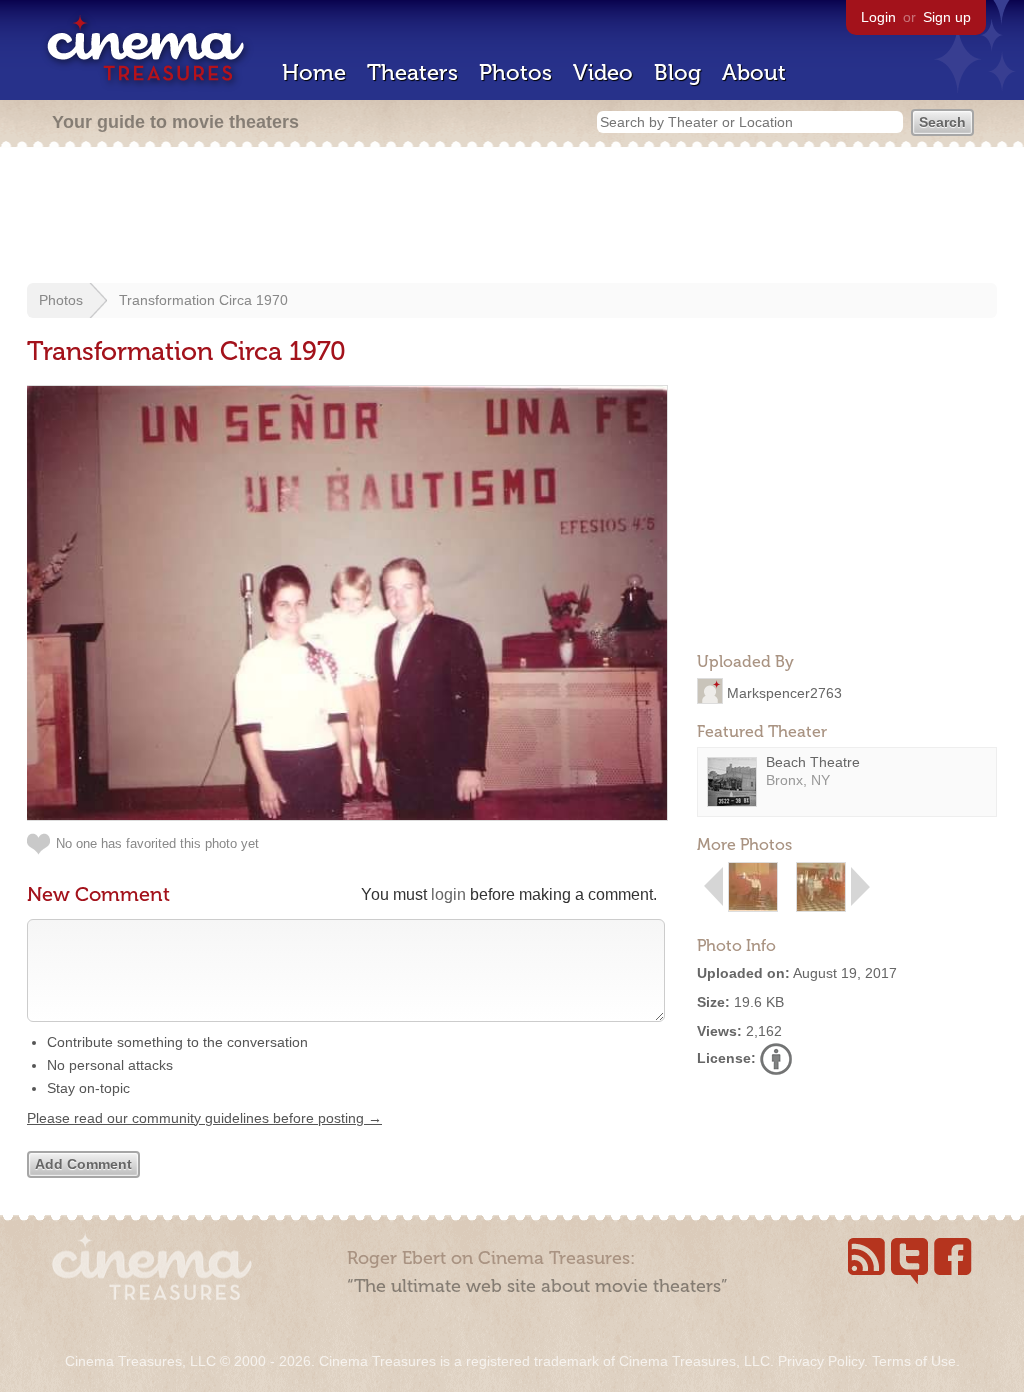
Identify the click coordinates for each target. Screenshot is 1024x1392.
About (754, 72)
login (448, 894)
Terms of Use (914, 1361)
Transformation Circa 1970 (203, 300)
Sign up (947, 17)
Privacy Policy (821, 1361)
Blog (677, 72)
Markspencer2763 (784, 692)
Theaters (412, 72)
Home (314, 72)
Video (603, 72)
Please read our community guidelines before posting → (204, 1118)
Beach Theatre (813, 762)
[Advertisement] (512, 217)
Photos (515, 72)
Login (878, 17)
